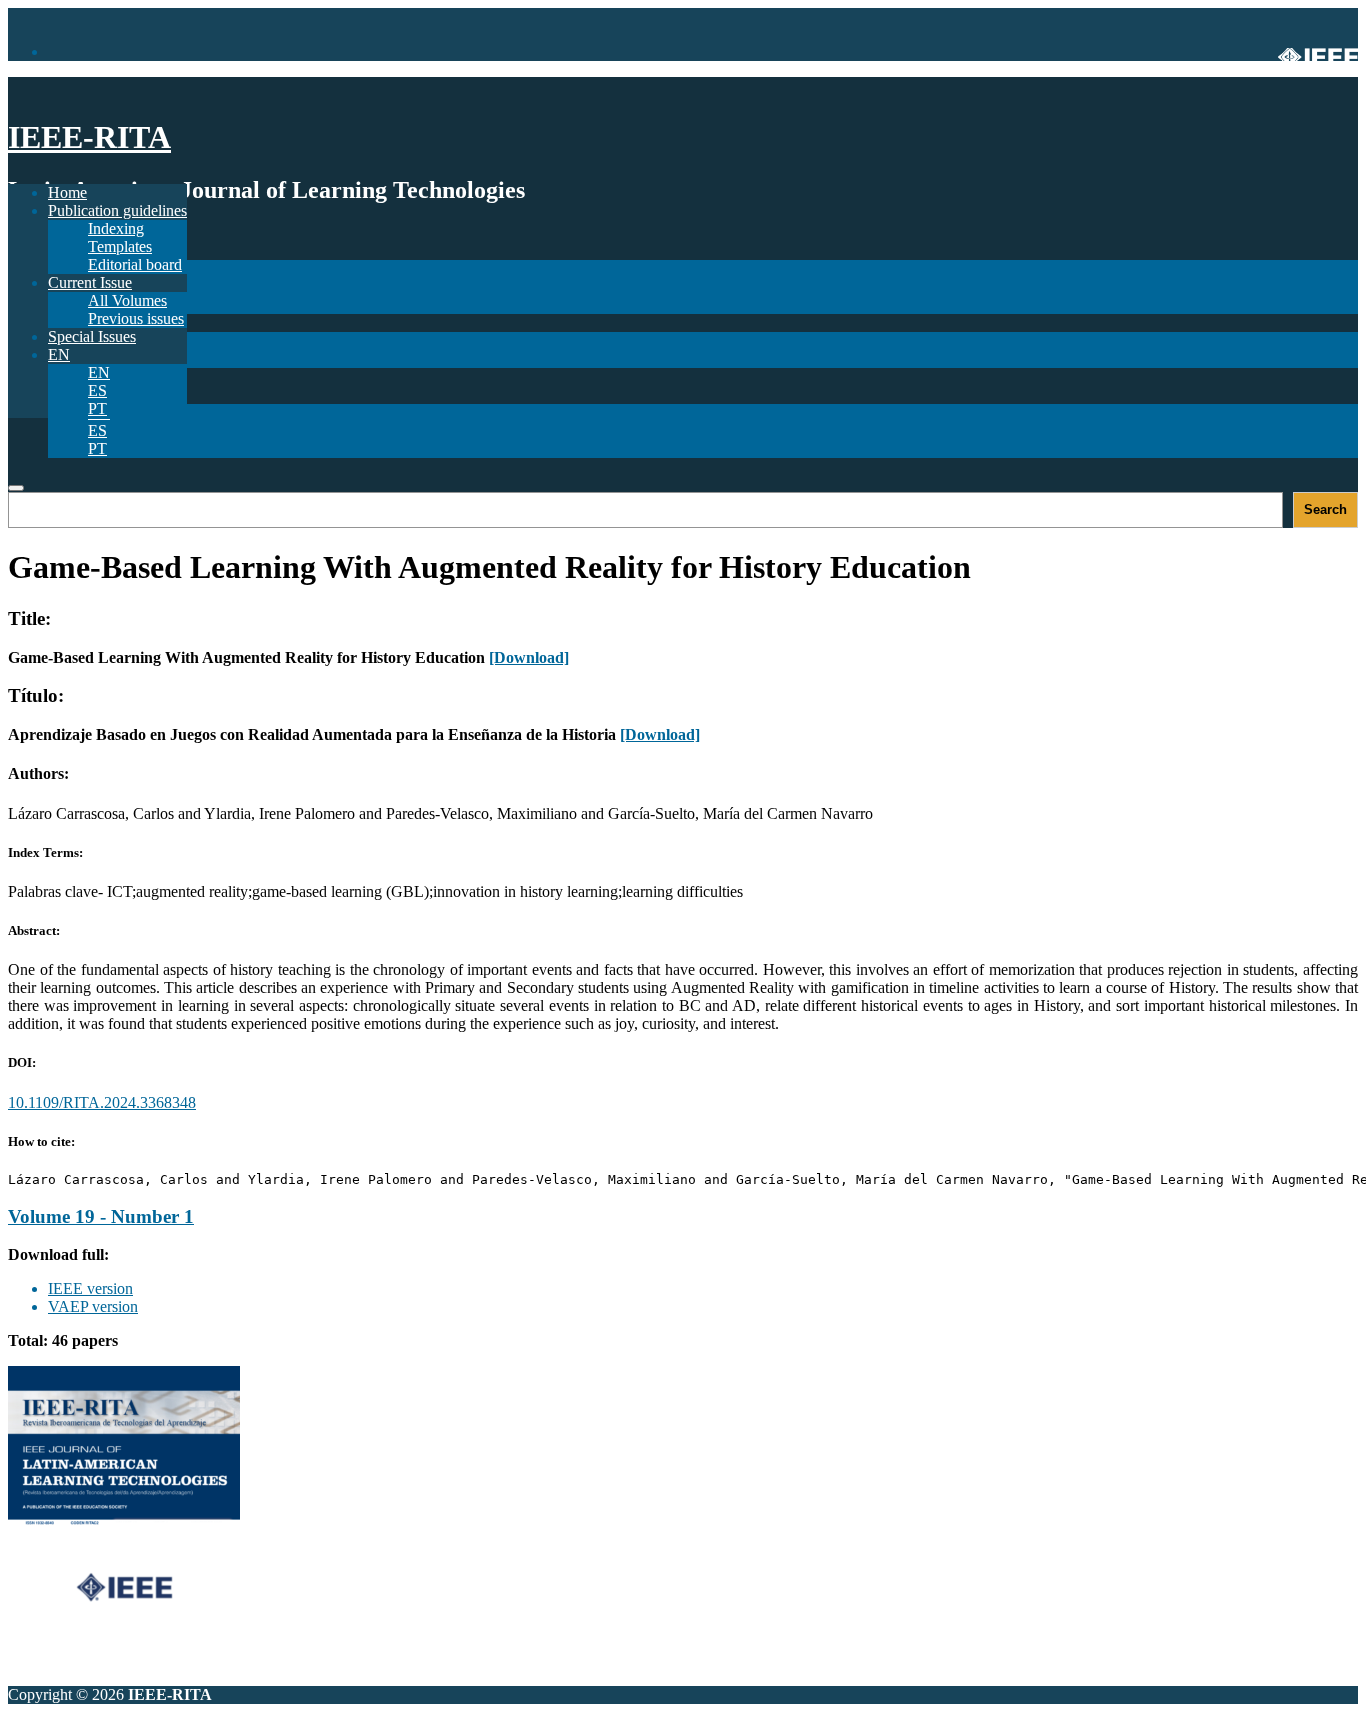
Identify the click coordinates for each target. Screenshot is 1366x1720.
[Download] (529, 657)
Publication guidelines (117, 210)
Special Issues (92, 336)
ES (97, 430)
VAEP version (93, 1306)
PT (97, 448)
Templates (120, 246)
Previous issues (136, 318)
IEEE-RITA (89, 137)
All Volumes (127, 300)
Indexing (116, 228)
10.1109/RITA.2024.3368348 (102, 1102)
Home (67, 192)
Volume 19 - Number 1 (101, 1216)
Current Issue (90, 282)
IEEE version (90, 1288)
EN (99, 372)
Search (1325, 509)
